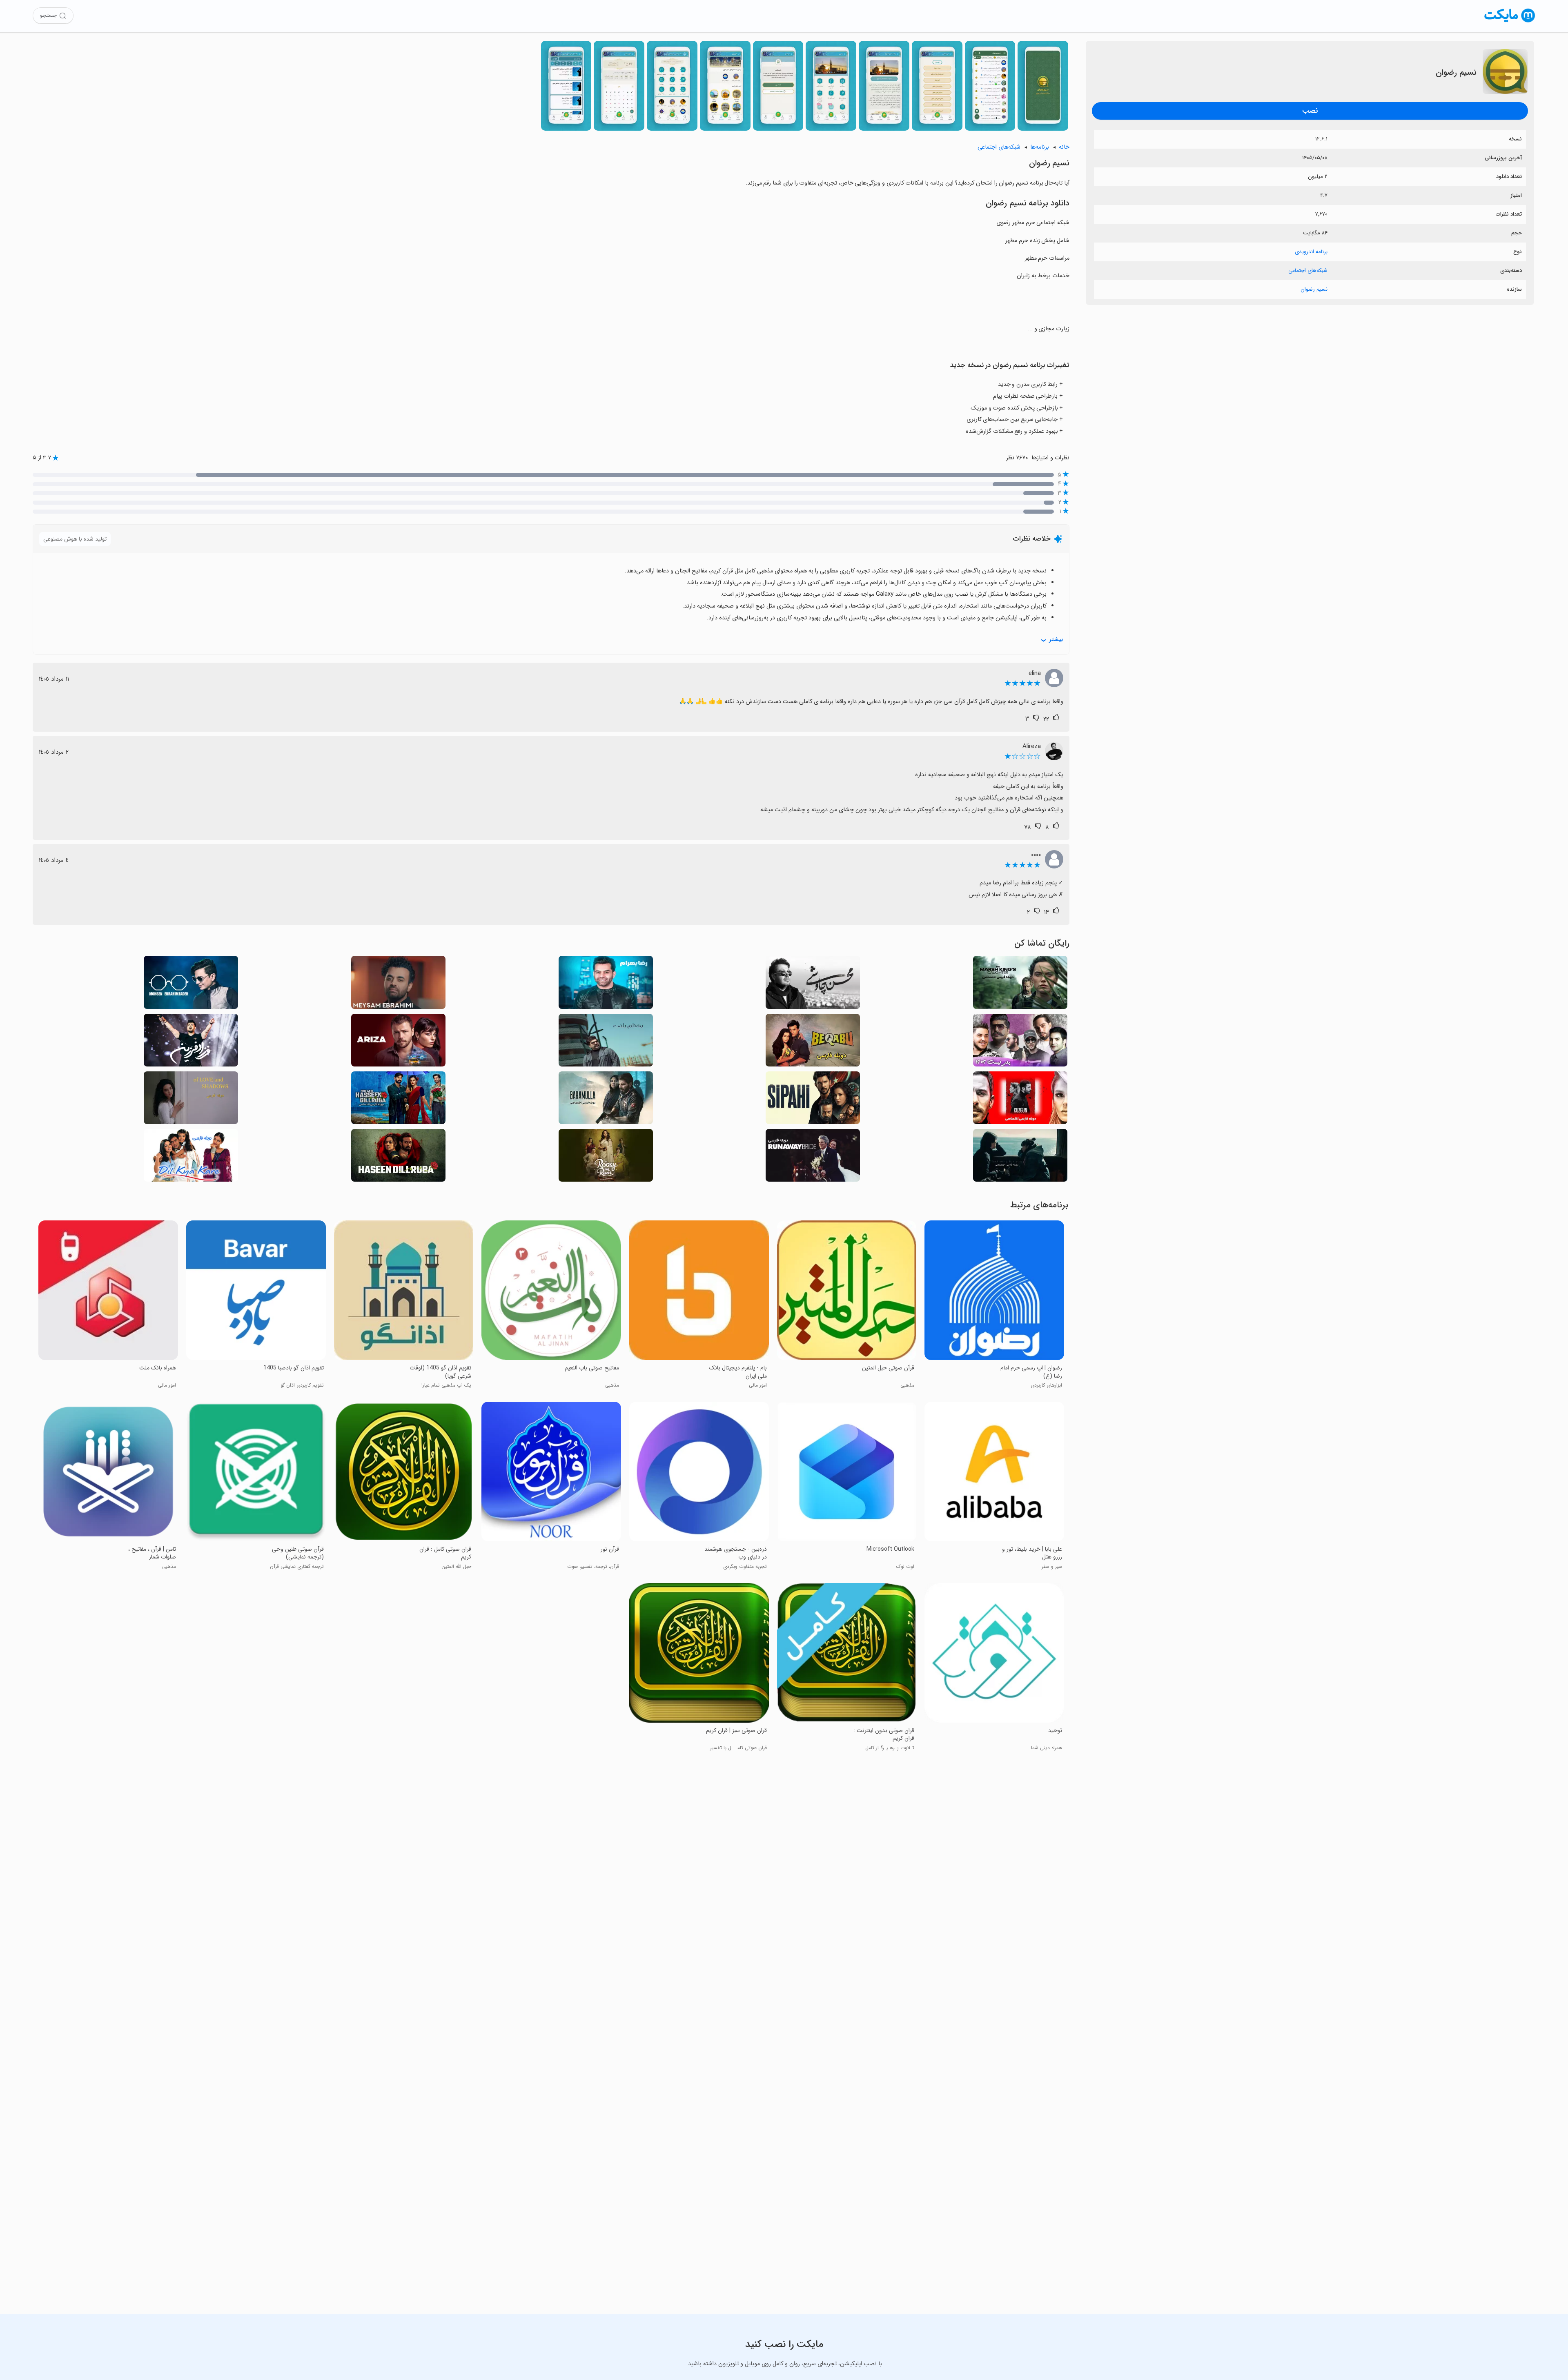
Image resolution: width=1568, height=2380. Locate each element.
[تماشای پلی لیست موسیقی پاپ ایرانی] (1020, 1043)
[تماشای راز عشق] (813, 1043)
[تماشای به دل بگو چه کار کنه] (191, 1158)
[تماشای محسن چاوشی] (813, 985)
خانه (1064, 147)
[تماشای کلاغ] (1020, 1100)
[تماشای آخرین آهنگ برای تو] (1020, 1158)
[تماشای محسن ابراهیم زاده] (191, 985)
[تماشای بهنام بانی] (606, 1043)
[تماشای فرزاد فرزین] (191, 1043)
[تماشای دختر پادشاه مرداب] (1020, 985)
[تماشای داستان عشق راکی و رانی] (606, 1158)
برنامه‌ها (1040, 147)
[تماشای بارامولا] (606, 1100)
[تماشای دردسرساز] (398, 1043)
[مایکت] (1510, 22)
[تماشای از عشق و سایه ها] (191, 1100)
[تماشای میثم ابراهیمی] (398, 985)
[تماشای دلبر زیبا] (398, 1158)
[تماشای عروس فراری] (813, 1158)
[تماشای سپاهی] (813, 1100)
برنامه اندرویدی (1311, 252)
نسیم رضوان (1314, 289)
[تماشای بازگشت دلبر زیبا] (398, 1100)
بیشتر (1056, 640)
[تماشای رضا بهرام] (606, 985)
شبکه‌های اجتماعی (1308, 271)
